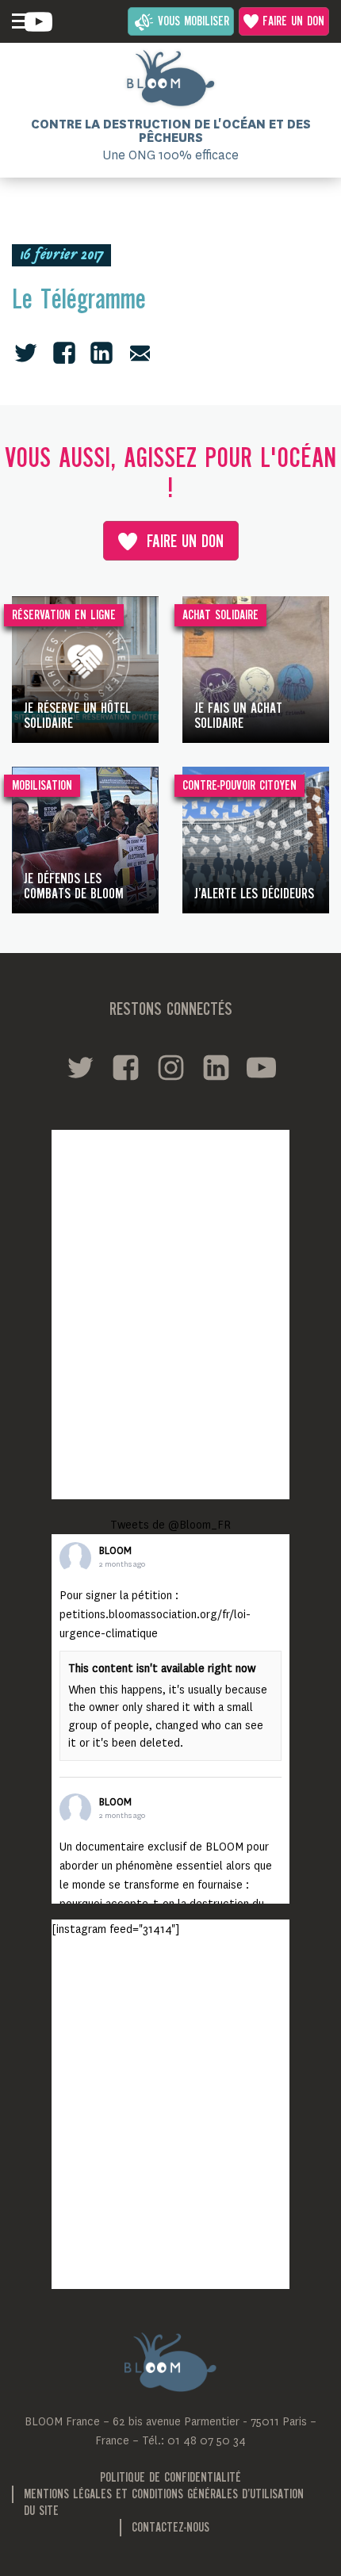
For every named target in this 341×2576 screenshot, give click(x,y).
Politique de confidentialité (170, 2478)
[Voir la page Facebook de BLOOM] (126, 1068)
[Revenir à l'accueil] (170, 78)
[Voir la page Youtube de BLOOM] (38, 22)
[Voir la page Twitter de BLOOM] (80, 1068)
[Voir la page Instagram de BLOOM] (171, 1068)
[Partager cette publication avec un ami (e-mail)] (140, 353)
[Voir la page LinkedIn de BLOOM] (216, 1068)
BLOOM (115, 1551)
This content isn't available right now (162, 1668)
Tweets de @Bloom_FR (170, 1525)
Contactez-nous (170, 2528)
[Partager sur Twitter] (26, 353)
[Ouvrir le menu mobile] (20, 21)
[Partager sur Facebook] (64, 353)
